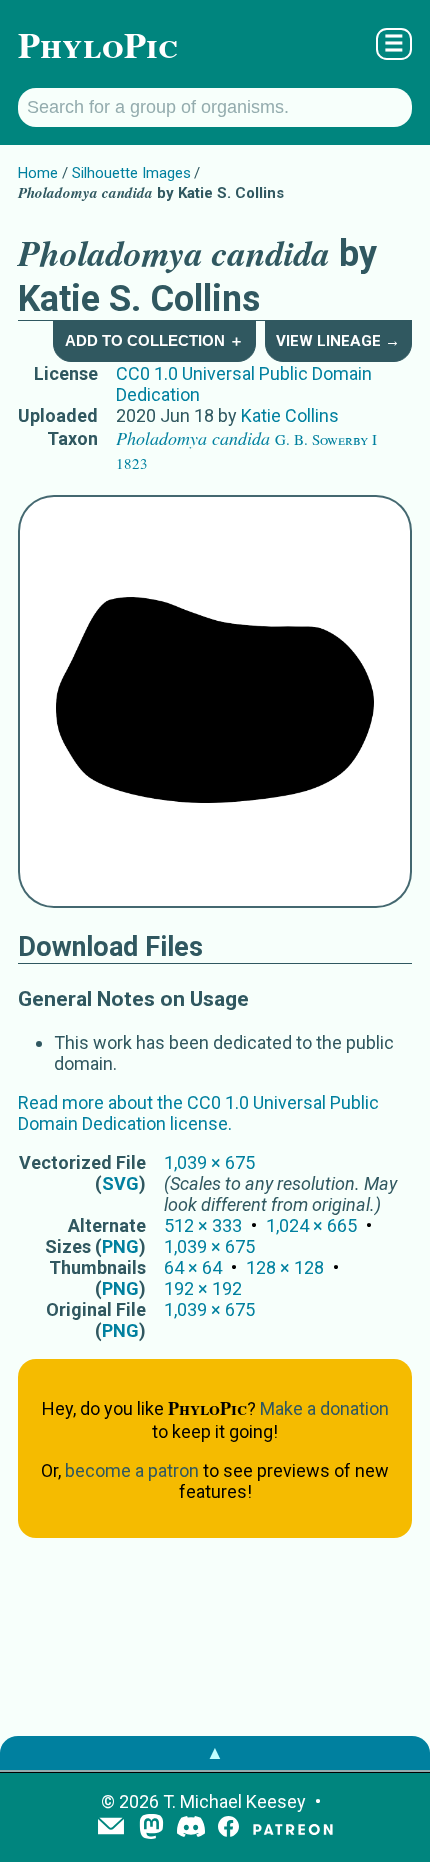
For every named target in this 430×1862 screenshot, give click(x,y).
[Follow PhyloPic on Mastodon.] (151, 1828)
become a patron (132, 1470)
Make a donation (324, 1408)
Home (38, 173)
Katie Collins (290, 415)
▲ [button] (215, 1752)
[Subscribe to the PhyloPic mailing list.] (111, 1828)
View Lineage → (338, 341)
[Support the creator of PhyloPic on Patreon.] (293, 1828)
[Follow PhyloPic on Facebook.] (228, 1828)
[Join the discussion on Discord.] (191, 1828)
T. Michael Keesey (234, 1801)
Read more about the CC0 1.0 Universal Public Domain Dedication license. (198, 1113)
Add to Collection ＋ (154, 340)
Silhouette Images (131, 173)
